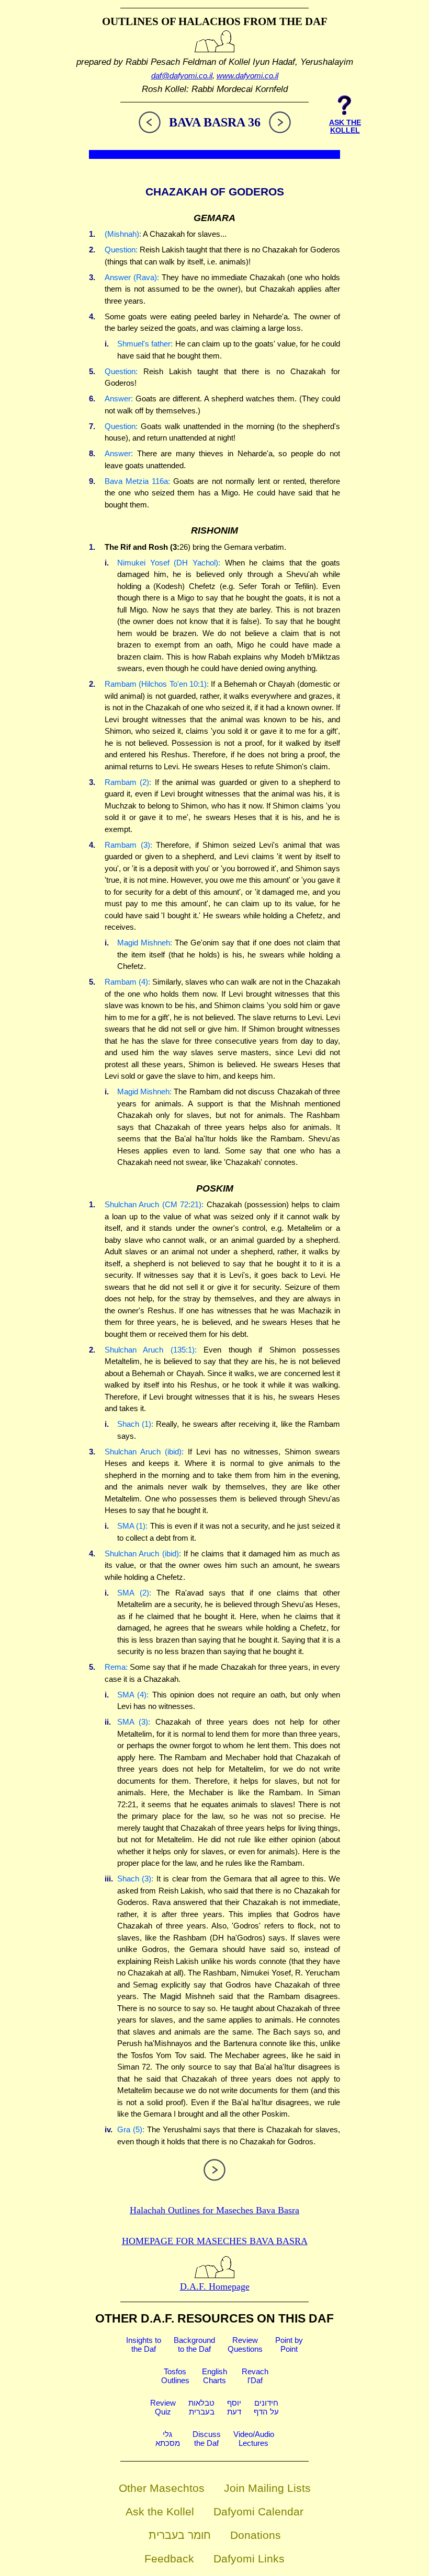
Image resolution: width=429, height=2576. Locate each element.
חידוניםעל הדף (266, 2407)
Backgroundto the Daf (194, 2344)
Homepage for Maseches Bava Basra (215, 2241)
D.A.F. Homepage (215, 2286)
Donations (256, 2535)
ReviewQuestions (245, 2344)
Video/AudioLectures (254, 2439)
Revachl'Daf (255, 2376)
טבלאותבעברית (201, 2407)
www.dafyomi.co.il (247, 76)
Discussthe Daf (207, 2439)
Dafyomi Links (249, 2558)
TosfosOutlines (175, 2376)
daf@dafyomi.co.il (182, 76)
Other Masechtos (162, 2488)
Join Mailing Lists (267, 2488)
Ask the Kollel (160, 2511)
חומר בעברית (180, 2535)
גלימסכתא (168, 2439)
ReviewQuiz (163, 2407)
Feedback (169, 2558)
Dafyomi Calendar (258, 2511)
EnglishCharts (214, 2376)
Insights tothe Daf (144, 2344)
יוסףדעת (234, 2407)
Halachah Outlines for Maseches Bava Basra (214, 2210)
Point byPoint (289, 2344)
